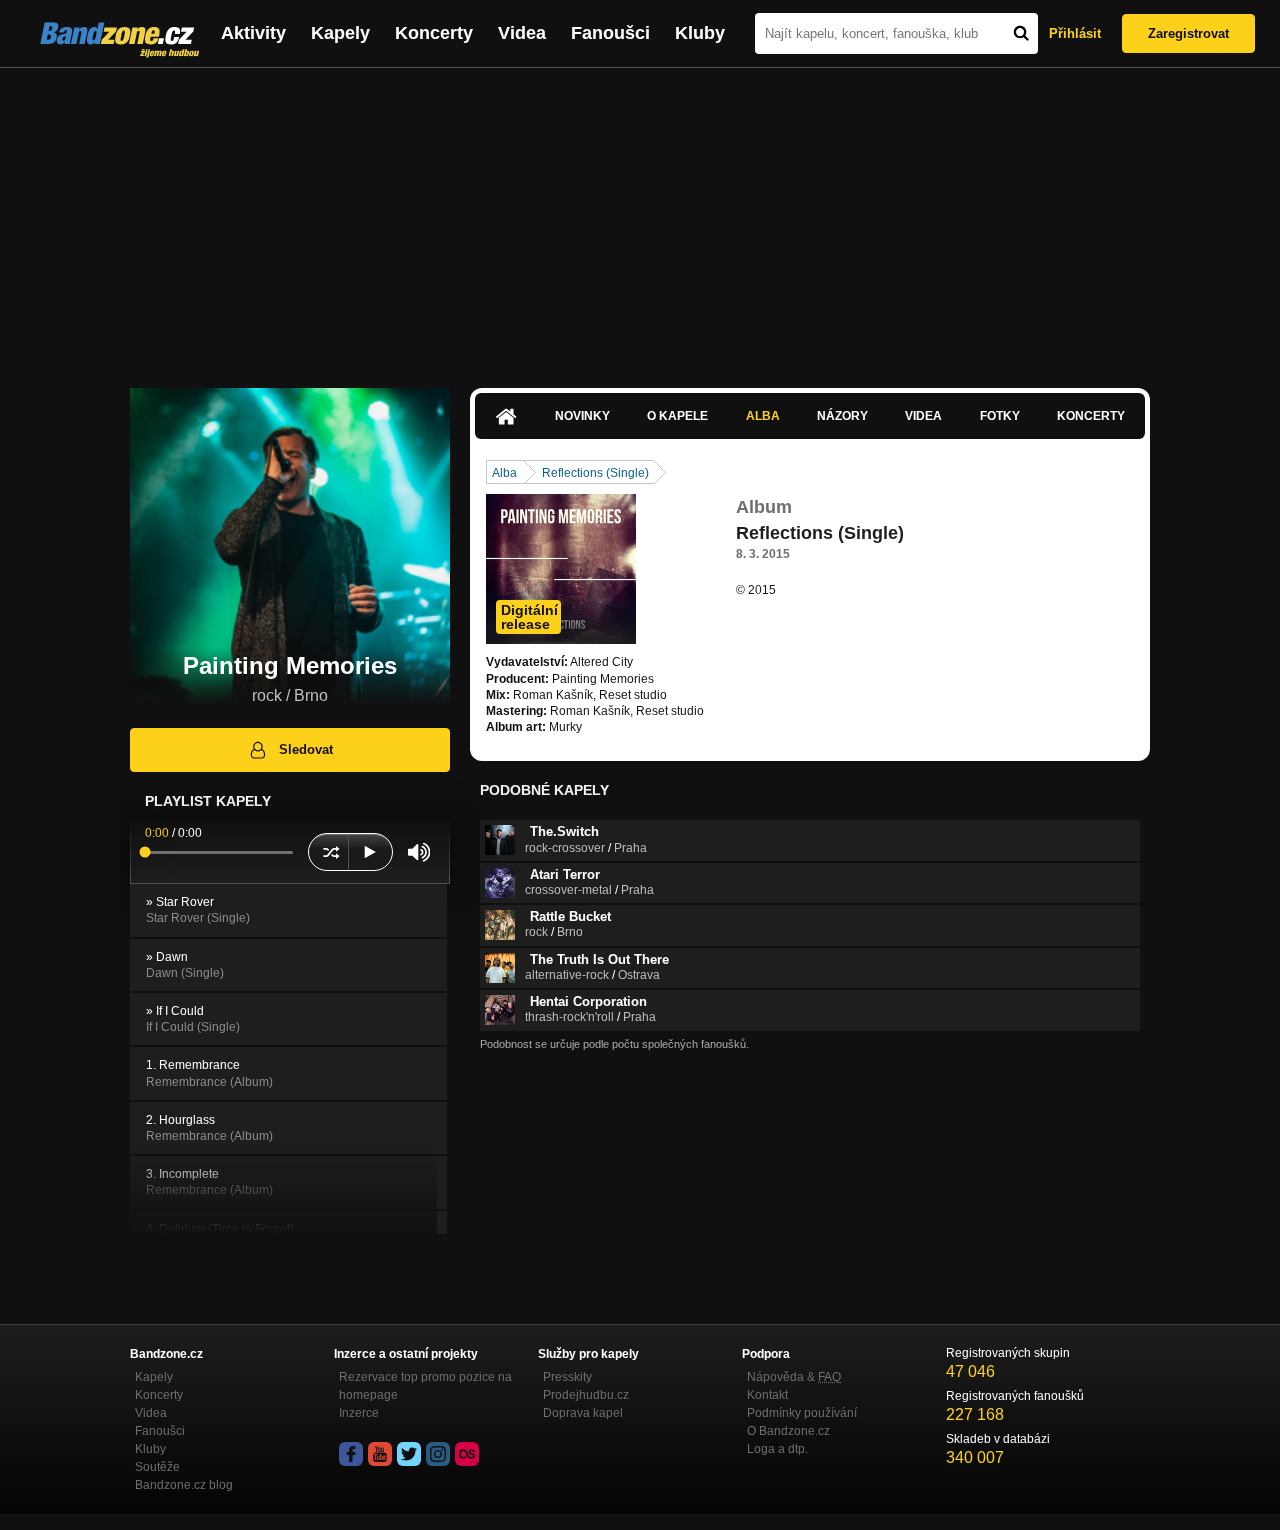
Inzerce (359, 1413)
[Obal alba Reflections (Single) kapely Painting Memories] (561, 569)
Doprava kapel (583, 1413)
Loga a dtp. (777, 1449)
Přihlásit (1075, 33)
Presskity (567, 1377)
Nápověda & (794, 1377)
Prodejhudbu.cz (586, 1395)
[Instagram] (438, 1454)
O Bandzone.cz (788, 1431)
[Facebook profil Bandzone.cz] (351, 1454)
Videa (522, 33)
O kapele (677, 416)
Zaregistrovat (1188, 33)
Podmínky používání (802, 1413)
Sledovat (306, 749)
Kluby (700, 33)
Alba (763, 416)
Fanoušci (610, 33)
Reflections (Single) (595, 473)
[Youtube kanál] (380, 1454)
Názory (842, 416)
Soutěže (157, 1467)
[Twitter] (409, 1454)
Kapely (340, 33)
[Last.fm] (467, 1454)
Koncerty (434, 33)
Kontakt (767, 1395)
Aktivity (253, 33)
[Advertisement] (640, 218)
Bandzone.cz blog (184, 1485)
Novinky (582, 416)
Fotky (1000, 416)
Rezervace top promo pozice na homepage (425, 1386)
